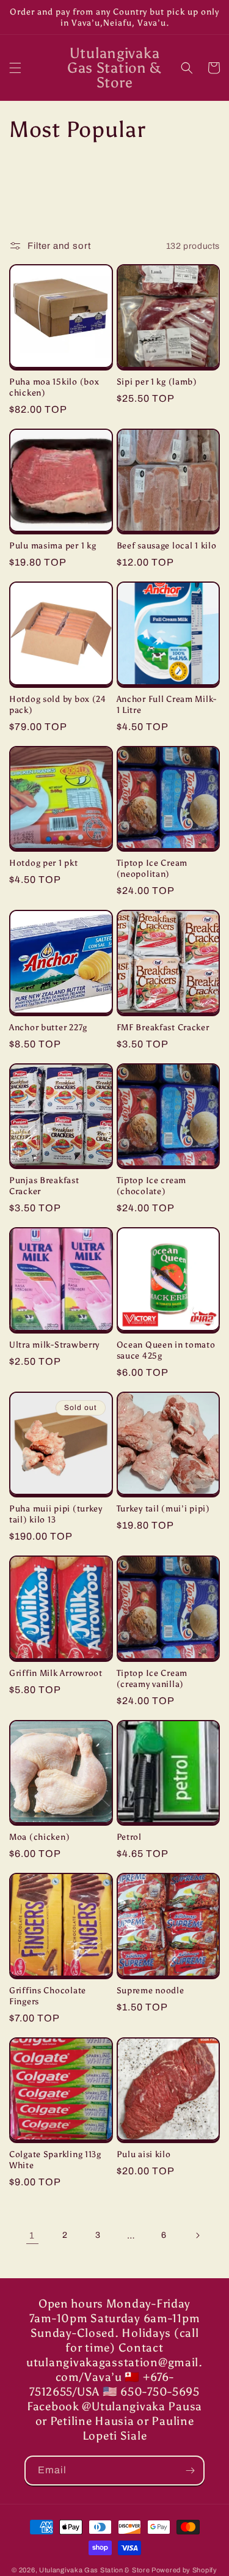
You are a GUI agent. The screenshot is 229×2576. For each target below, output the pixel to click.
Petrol (129, 1837)
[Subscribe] (190, 2471)
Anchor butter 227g (48, 1027)
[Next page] (197, 2235)
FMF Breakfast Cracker (163, 1027)
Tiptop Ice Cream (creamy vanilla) (152, 1678)
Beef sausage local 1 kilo (167, 545)
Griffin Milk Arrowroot (56, 1673)
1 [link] (32, 2235)
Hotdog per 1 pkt (44, 863)
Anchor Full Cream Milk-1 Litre (167, 704)
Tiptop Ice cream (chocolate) (152, 1186)
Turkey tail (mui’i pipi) (163, 1508)
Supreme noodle (151, 1990)
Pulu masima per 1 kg (53, 545)
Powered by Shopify (184, 2570)
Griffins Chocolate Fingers (48, 1996)
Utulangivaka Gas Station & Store (94, 2570)
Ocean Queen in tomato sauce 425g (166, 1350)
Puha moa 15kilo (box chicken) (54, 387)
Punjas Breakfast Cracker (44, 1186)
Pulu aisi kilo (144, 2154)
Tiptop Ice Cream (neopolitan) (152, 868)
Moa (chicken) (39, 1837)
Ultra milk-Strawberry (54, 1345)
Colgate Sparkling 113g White (55, 2160)
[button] (15, 68)
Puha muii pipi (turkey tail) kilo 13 (56, 1514)
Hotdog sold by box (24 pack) (58, 704)
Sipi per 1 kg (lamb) (157, 382)
